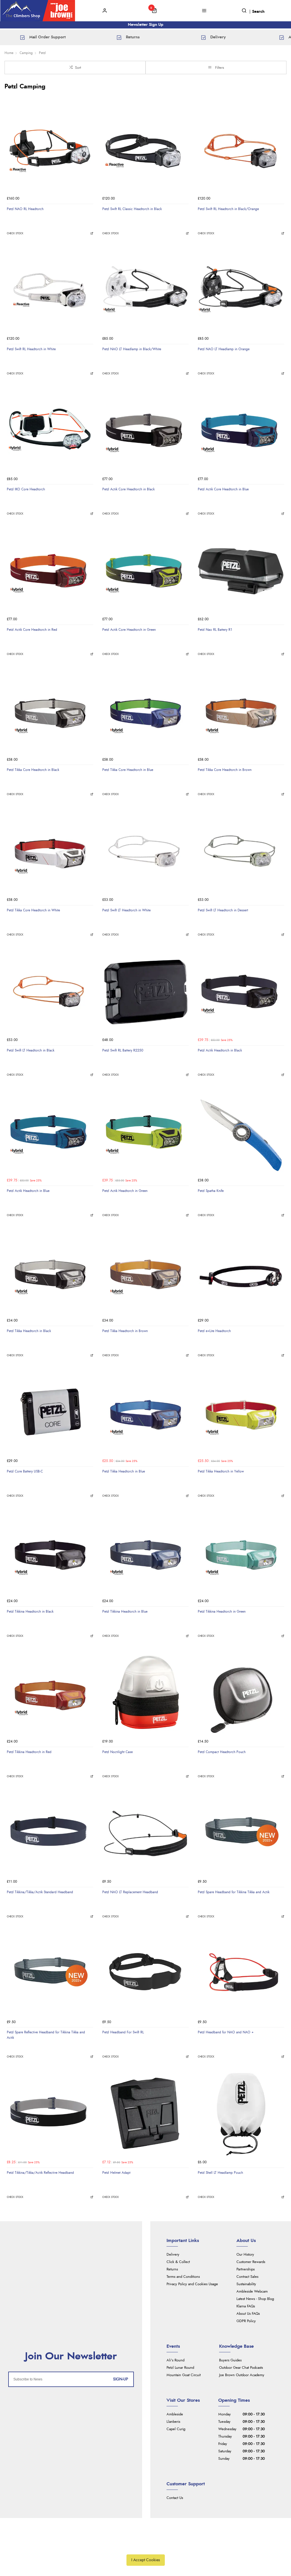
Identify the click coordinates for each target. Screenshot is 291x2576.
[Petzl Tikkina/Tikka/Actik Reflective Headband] (50, 2114)
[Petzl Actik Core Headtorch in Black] (145, 430)
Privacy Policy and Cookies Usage (192, 2284)
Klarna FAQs (246, 2306)
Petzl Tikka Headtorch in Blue (124, 1471)
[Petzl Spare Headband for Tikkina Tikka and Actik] (241, 1833)
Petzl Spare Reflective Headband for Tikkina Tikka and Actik (46, 2035)
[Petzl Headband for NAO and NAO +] (241, 1973)
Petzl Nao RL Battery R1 (215, 630)
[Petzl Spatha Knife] (241, 1132)
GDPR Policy (246, 2321)
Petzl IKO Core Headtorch (26, 489)
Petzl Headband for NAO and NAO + (226, 2032)
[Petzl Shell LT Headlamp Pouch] (241, 2114)
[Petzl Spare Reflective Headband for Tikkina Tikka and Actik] (50, 1973)
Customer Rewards (251, 2262)
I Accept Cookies (146, 2560)
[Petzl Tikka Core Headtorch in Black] (50, 711)
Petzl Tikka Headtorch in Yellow (221, 1471)
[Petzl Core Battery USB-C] (50, 1413)
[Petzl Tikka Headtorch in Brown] (145, 1272)
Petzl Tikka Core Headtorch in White (33, 910)
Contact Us (175, 2498)
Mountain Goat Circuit (184, 2375)
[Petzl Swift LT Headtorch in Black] (50, 992)
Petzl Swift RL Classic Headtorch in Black (132, 209)
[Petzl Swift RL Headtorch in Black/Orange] (241, 150)
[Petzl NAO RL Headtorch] (50, 150)
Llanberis (173, 2422)
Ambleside (175, 2414)
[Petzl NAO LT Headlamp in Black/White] (145, 290)
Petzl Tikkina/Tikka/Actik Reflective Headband (40, 2173)
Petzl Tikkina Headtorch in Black (30, 1611)
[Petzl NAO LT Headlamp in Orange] (241, 290)
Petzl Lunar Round (180, 2368)
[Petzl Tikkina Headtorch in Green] (241, 1553)
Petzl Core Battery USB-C (25, 1471)
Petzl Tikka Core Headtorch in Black (33, 770)
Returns (172, 2269)
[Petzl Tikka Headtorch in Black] (50, 1272)
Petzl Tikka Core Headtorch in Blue (128, 770)
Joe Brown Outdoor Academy (242, 2375)
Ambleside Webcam (252, 2292)
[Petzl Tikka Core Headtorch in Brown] (241, 711)
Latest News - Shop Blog (255, 2299)
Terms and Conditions (183, 2277)
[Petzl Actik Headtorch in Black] (241, 992)
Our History (245, 2255)
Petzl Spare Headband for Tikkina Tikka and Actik (234, 1892)
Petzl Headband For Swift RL (123, 2032)
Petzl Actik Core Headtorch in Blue (223, 489)
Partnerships (246, 2269)
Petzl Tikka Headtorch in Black (29, 1331)
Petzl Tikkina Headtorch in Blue (125, 1611)
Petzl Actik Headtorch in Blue (28, 1191)
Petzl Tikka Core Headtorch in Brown (225, 770)
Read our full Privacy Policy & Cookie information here (145, 2547)
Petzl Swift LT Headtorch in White (126, 910)
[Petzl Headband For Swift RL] (145, 1973)
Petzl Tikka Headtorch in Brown (125, 1331)
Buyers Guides (230, 2360)
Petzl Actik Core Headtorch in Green (129, 630)
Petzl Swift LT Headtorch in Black (31, 1050)
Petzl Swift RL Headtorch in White (31, 349)
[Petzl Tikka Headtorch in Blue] (145, 1413)
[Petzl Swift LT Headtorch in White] (145, 851)
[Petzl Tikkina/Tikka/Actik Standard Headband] (50, 1833)
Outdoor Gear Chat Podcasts (241, 2368)
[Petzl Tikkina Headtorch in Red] (50, 1693)
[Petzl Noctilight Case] (145, 1693)
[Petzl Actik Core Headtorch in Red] (50, 571)
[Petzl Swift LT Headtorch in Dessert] (241, 851)
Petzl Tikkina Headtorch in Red (29, 1752)
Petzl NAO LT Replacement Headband (130, 1892)
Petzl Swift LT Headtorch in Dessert (223, 910)
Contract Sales (247, 2277)
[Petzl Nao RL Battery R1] (241, 571)
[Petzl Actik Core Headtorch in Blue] (241, 430)
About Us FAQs (248, 2314)
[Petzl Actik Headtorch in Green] (145, 1132)
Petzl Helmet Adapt (116, 2173)
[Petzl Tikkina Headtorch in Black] (50, 1553)
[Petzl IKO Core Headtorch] (50, 430)
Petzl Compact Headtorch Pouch (222, 1752)
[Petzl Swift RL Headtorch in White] (50, 290)
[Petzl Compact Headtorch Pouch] (241, 1693)
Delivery (173, 2255)
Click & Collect (178, 2262)
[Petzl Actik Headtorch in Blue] (50, 1132)
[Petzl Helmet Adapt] (145, 2114)
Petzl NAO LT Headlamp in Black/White (132, 349)
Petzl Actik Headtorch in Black (220, 1050)
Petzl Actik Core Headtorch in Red (32, 630)
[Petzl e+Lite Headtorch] (241, 1272)
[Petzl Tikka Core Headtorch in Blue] (145, 711)
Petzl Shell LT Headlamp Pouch (220, 2173)
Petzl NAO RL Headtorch (25, 209)
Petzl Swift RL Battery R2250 (123, 1050)
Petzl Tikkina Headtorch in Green (222, 1611)
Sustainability (246, 2284)
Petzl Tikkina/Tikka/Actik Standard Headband (40, 1892)
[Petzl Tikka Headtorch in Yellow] (241, 1413)
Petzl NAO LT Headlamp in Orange (224, 349)
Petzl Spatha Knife (211, 1191)
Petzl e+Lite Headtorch (214, 1331)
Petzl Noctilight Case (118, 1752)
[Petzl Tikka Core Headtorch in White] (50, 851)
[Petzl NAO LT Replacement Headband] (145, 1833)
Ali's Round (175, 2360)
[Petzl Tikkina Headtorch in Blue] (145, 1553)
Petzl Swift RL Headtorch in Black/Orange (228, 209)
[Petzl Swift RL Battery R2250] (145, 992)
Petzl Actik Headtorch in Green (125, 1191)
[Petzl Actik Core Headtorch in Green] (145, 571)
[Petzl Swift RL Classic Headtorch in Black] (145, 150)
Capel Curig (176, 2429)
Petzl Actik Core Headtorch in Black (128, 489)
